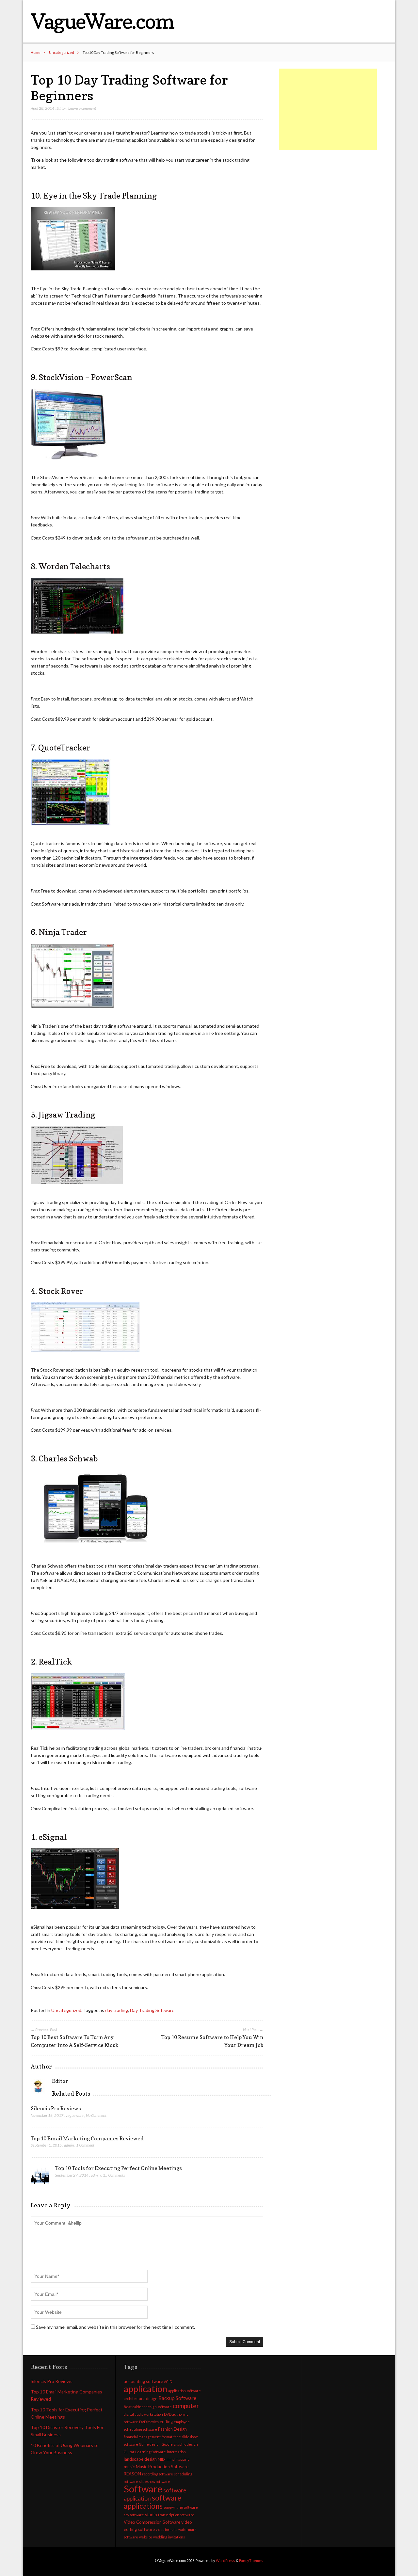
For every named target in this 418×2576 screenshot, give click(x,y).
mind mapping (178, 2459)
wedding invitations (169, 2537)
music (129, 2467)
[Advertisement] (328, 109)
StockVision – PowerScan (85, 377)
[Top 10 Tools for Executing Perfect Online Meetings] (40, 2177)
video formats (167, 2529)
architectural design (141, 2399)
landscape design (140, 2459)
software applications (153, 2502)
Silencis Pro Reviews (56, 2108)
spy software (134, 2515)
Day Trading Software (152, 2010)
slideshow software (155, 2481)
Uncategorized (62, 52)
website (146, 2537)
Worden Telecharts (74, 566)
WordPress (225, 2560)
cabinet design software (152, 2407)
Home (36, 52)
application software (185, 2391)
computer (186, 2406)
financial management (142, 2437)
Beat (128, 2407)
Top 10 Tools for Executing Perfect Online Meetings (119, 2168)
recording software (158, 2474)
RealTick (55, 1662)
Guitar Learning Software (145, 2452)
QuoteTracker (64, 748)
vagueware (75, 2115)
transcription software (176, 2515)
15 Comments (114, 2175)
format (167, 2437)
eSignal (53, 1837)
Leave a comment (82, 108)
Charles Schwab (68, 1458)
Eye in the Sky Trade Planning (100, 196)
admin (69, 2145)
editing (166, 2422)
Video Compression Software (152, 2522)
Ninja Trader (63, 932)
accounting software (143, 2381)
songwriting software (181, 2507)
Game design (150, 2444)
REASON (132, 2474)
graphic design (186, 2444)
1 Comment (85, 2145)
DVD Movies (149, 2422)
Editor (61, 108)
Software (143, 2489)
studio (151, 2515)
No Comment (96, 2115)
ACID (168, 2382)
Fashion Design (172, 2429)
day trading (117, 2010)
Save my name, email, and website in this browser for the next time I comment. (115, 2327)
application (145, 2389)
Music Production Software (162, 2467)
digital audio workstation (143, 2414)
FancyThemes (251, 2560)
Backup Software (177, 2398)
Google (167, 2444)
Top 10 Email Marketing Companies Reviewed (87, 2138)
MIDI (162, 2459)
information (176, 2452)
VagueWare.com (102, 21)
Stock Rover (61, 1291)
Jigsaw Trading (67, 1115)
